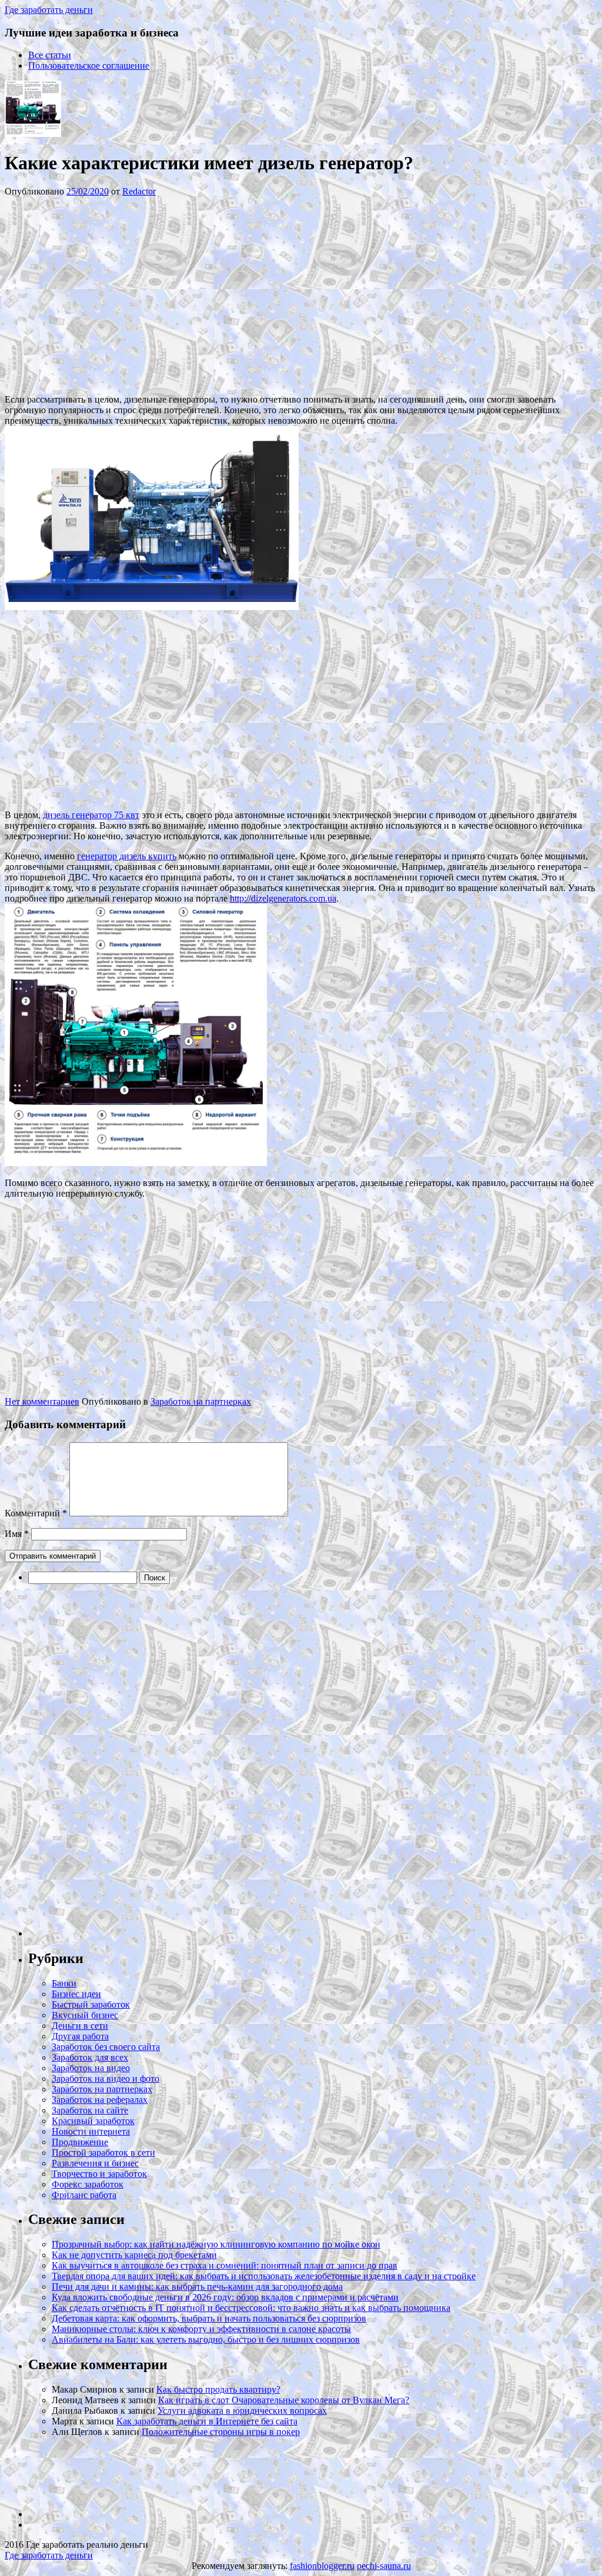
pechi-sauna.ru (384, 2566)
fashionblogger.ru (322, 2566)
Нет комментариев (42, 1401)
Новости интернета (91, 2131)
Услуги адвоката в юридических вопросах (242, 2411)
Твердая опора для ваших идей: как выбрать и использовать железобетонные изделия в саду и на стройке (264, 2276)
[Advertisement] (181, 294)
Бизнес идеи (76, 1994)
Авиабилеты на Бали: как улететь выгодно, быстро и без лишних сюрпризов (206, 2339)
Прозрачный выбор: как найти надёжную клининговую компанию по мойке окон (216, 2244)
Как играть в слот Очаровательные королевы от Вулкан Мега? (284, 2400)
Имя (17, 1534)
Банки (64, 1983)
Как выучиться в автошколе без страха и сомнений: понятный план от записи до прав (225, 2265)
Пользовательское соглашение (89, 66)
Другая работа (80, 2036)
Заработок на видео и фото (106, 2078)
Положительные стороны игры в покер (221, 2432)
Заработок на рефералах (100, 2100)
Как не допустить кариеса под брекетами (134, 2255)
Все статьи (50, 55)
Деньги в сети (80, 2026)
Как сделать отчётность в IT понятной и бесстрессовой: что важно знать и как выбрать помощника (251, 2308)
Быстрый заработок (91, 2004)
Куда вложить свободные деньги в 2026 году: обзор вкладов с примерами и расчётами (225, 2297)
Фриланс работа (84, 2195)
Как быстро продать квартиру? (218, 2389)
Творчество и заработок (99, 2174)
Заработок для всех (90, 2057)
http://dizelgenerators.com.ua (283, 898)
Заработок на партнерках (201, 1401)
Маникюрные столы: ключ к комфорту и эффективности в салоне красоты (201, 2329)
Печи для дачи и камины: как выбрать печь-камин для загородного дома (197, 2287)
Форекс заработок (88, 2184)
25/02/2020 (88, 191)
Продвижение (80, 2142)
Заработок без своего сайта (106, 2047)
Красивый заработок (93, 2121)
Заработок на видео (91, 2068)
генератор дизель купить (127, 856)
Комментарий (36, 1513)
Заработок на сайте (90, 2110)
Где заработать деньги (49, 2555)
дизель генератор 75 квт (91, 815)
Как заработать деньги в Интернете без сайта (207, 2421)
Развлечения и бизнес (95, 2163)
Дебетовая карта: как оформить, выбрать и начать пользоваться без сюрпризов (209, 2318)
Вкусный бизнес (85, 2015)
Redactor (139, 191)
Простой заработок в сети (103, 2153)
